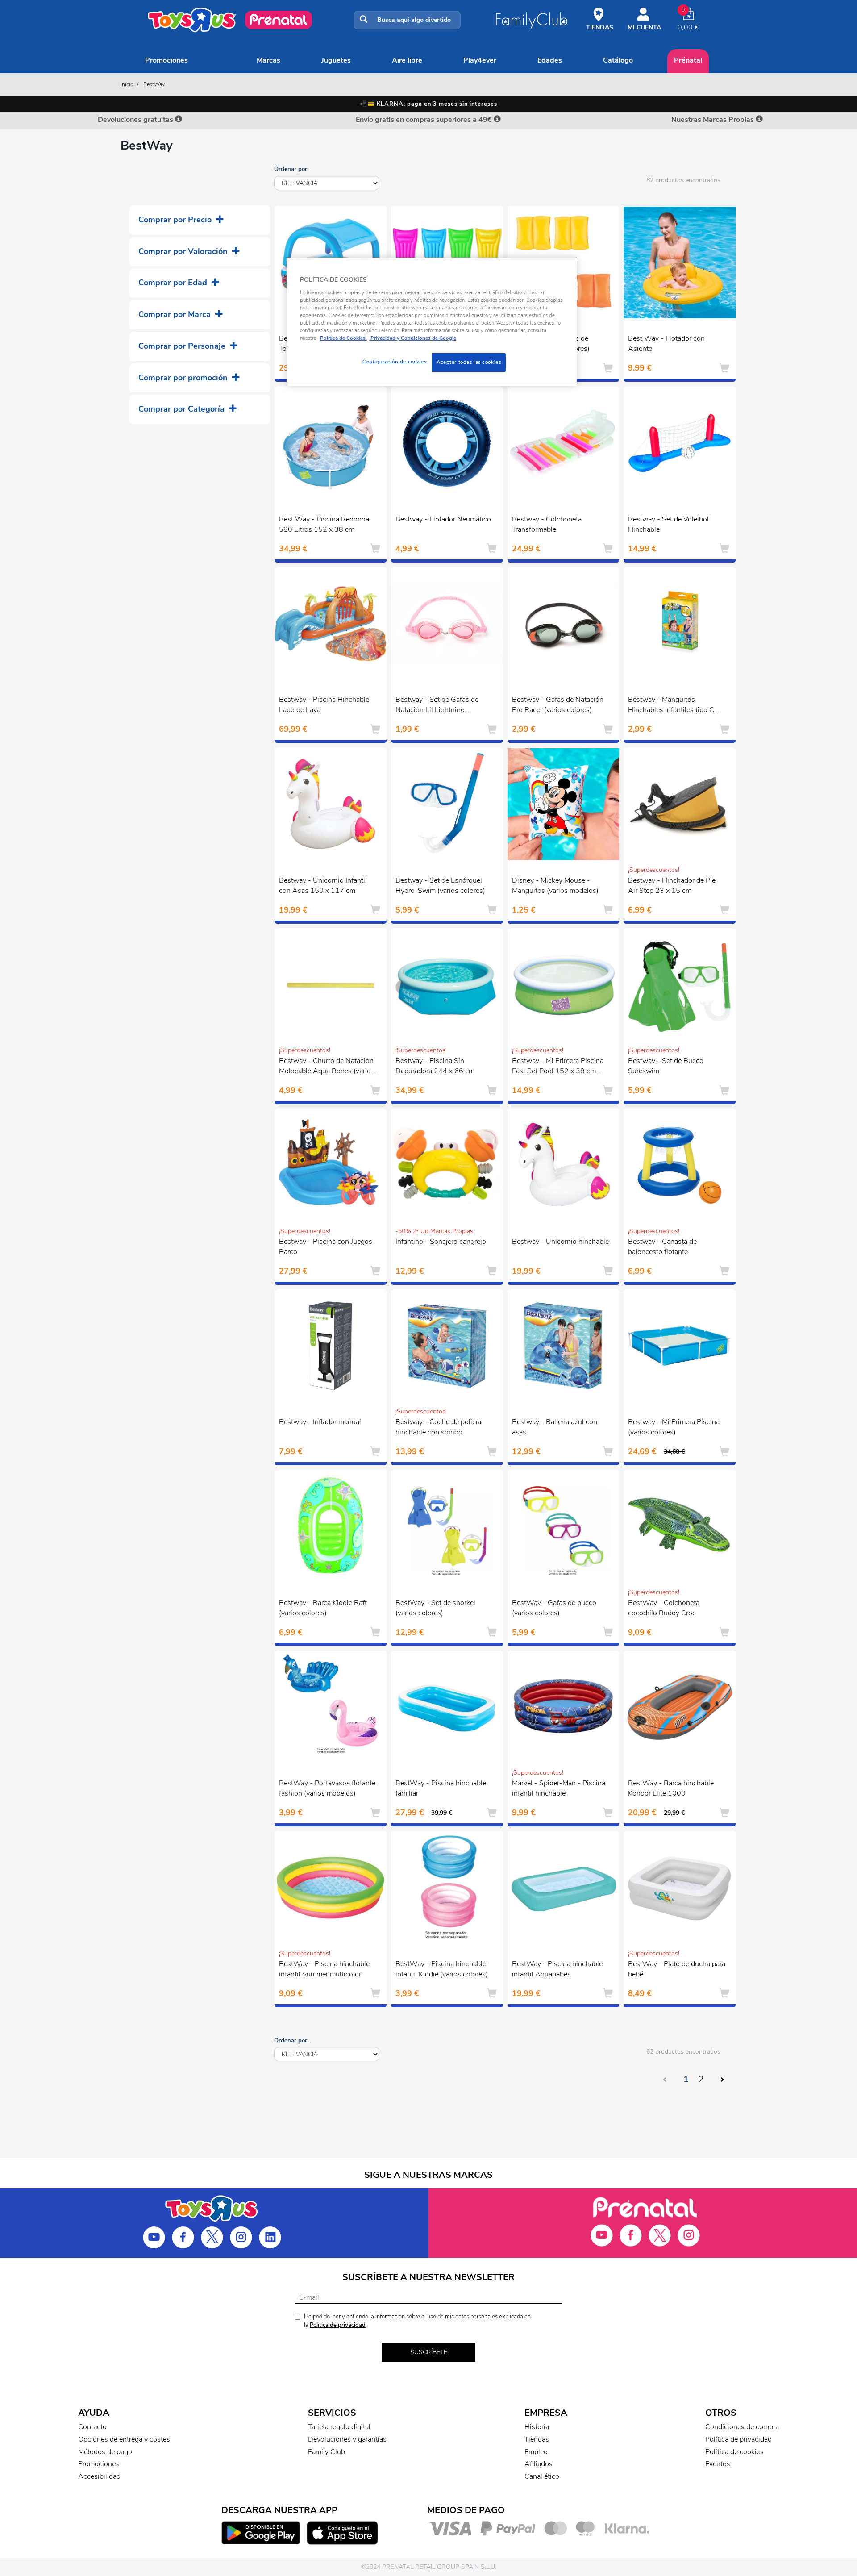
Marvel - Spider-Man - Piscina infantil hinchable (559, 1788)
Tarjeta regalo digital (339, 2427)
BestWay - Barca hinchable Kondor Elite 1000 (671, 1788)
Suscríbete (429, 2352)
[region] (432, 322)
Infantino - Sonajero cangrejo (441, 1242)
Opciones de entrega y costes (124, 2439)
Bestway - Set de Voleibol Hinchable (668, 524)
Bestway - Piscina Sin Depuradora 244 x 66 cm (435, 1066)
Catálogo (618, 60)
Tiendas (537, 2439)
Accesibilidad (99, 2476)
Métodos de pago (105, 2452)
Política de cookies (734, 2452)
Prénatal (688, 60)
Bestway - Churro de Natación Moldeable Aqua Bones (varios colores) (327, 1067)
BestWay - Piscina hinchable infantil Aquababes (557, 1969)
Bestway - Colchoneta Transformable (547, 524)
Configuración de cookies (395, 362)
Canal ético (542, 2476)
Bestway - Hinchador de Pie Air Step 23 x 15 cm (672, 886)
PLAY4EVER (480, 60)
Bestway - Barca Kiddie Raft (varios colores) (323, 1608)
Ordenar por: (291, 169)
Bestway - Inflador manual (320, 1422)
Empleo (536, 2452)
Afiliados (539, 2464)
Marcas (268, 60)
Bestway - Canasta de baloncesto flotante (662, 1247)
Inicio (127, 84)
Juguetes (336, 60)
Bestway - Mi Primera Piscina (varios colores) (674, 1427)
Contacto (92, 2427)
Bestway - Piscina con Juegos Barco (326, 1247)
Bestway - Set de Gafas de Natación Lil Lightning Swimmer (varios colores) (437, 706)
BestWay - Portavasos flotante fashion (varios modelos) (327, 1788)
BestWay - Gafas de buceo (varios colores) (554, 1608)
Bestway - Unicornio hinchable (560, 1242)
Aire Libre (407, 60)
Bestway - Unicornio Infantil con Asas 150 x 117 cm (323, 886)
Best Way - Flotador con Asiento (666, 344)
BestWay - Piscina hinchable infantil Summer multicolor (324, 1969)
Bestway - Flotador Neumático (443, 519)
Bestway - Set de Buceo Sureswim (666, 1066)
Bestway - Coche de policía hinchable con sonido (438, 1427)
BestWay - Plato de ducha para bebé (677, 1969)
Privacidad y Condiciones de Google (413, 338)
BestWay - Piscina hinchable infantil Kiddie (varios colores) (442, 1969)
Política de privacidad (338, 2325)
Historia (537, 2427)
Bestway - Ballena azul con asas (555, 1427)
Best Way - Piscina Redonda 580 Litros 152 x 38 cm (324, 524)
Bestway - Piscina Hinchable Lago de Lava (324, 705)
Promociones (166, 60)
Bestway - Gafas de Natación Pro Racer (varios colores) (558, 705)
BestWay (154, 84)
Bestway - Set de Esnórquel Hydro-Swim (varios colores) (440, 886)
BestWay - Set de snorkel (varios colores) (435, 1608)
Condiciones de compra (742, 2427)
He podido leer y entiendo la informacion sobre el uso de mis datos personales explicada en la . (417, 2321)
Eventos (718, 2464)
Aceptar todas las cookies (469, 362)
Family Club (327, 2452)
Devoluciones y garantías (347, 2439)
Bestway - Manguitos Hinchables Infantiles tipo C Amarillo (671, 706)
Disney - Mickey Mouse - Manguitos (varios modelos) (555, 886)
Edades (550, 60)
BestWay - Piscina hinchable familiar (441, 1788)
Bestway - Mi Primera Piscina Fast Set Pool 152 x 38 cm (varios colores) (558, 1067)
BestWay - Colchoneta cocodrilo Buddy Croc (664, 1608)
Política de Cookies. (343, 338)
